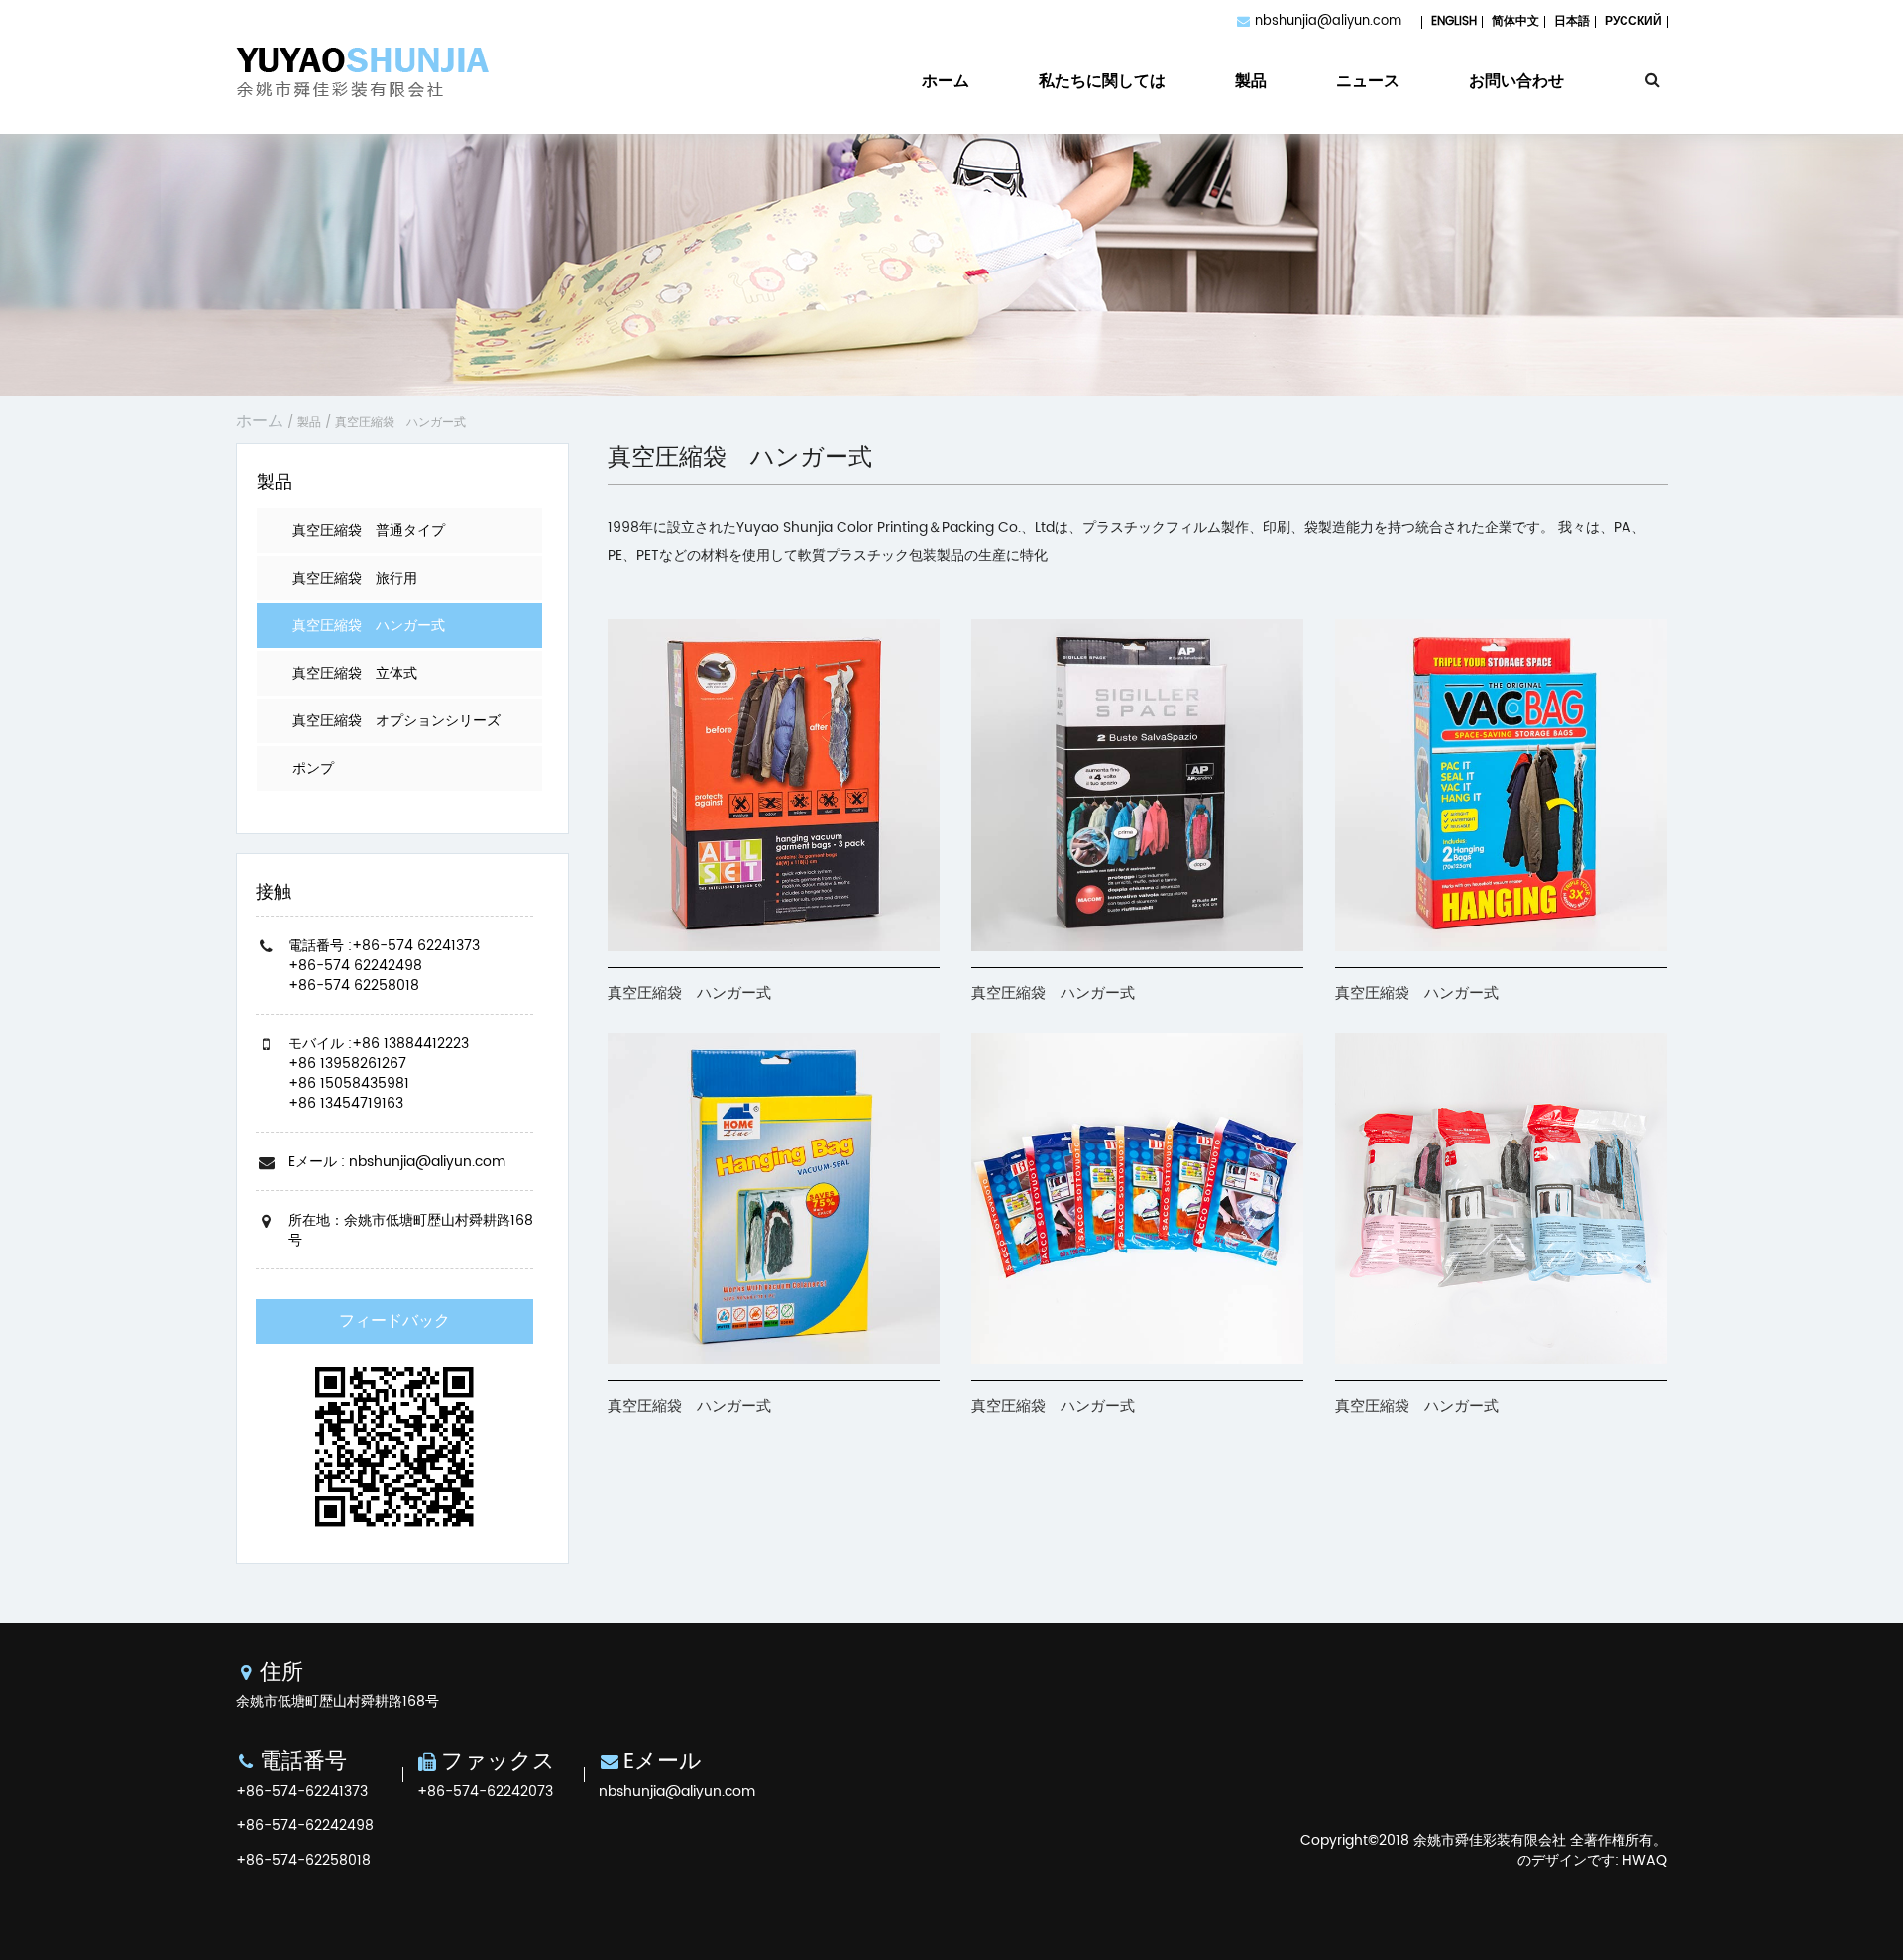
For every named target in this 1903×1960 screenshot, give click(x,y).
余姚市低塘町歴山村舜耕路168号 (337, 1702)
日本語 (1572, 21)
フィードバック (394, 1321)
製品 (1251, 84)
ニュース (1368, 84)
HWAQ (1645, 1860)
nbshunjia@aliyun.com (1328, 21)
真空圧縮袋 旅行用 (355, 578)
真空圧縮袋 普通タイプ (369, 531)
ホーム (946, 84)
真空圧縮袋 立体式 (355, 673)
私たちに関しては (1102, 84)
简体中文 (1515, 21)
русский (1633, 21)
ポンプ (313, 768)
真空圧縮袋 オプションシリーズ (396, 721)
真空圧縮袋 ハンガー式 (369, 626)
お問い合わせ (1516, 84)
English (1454, 21)
